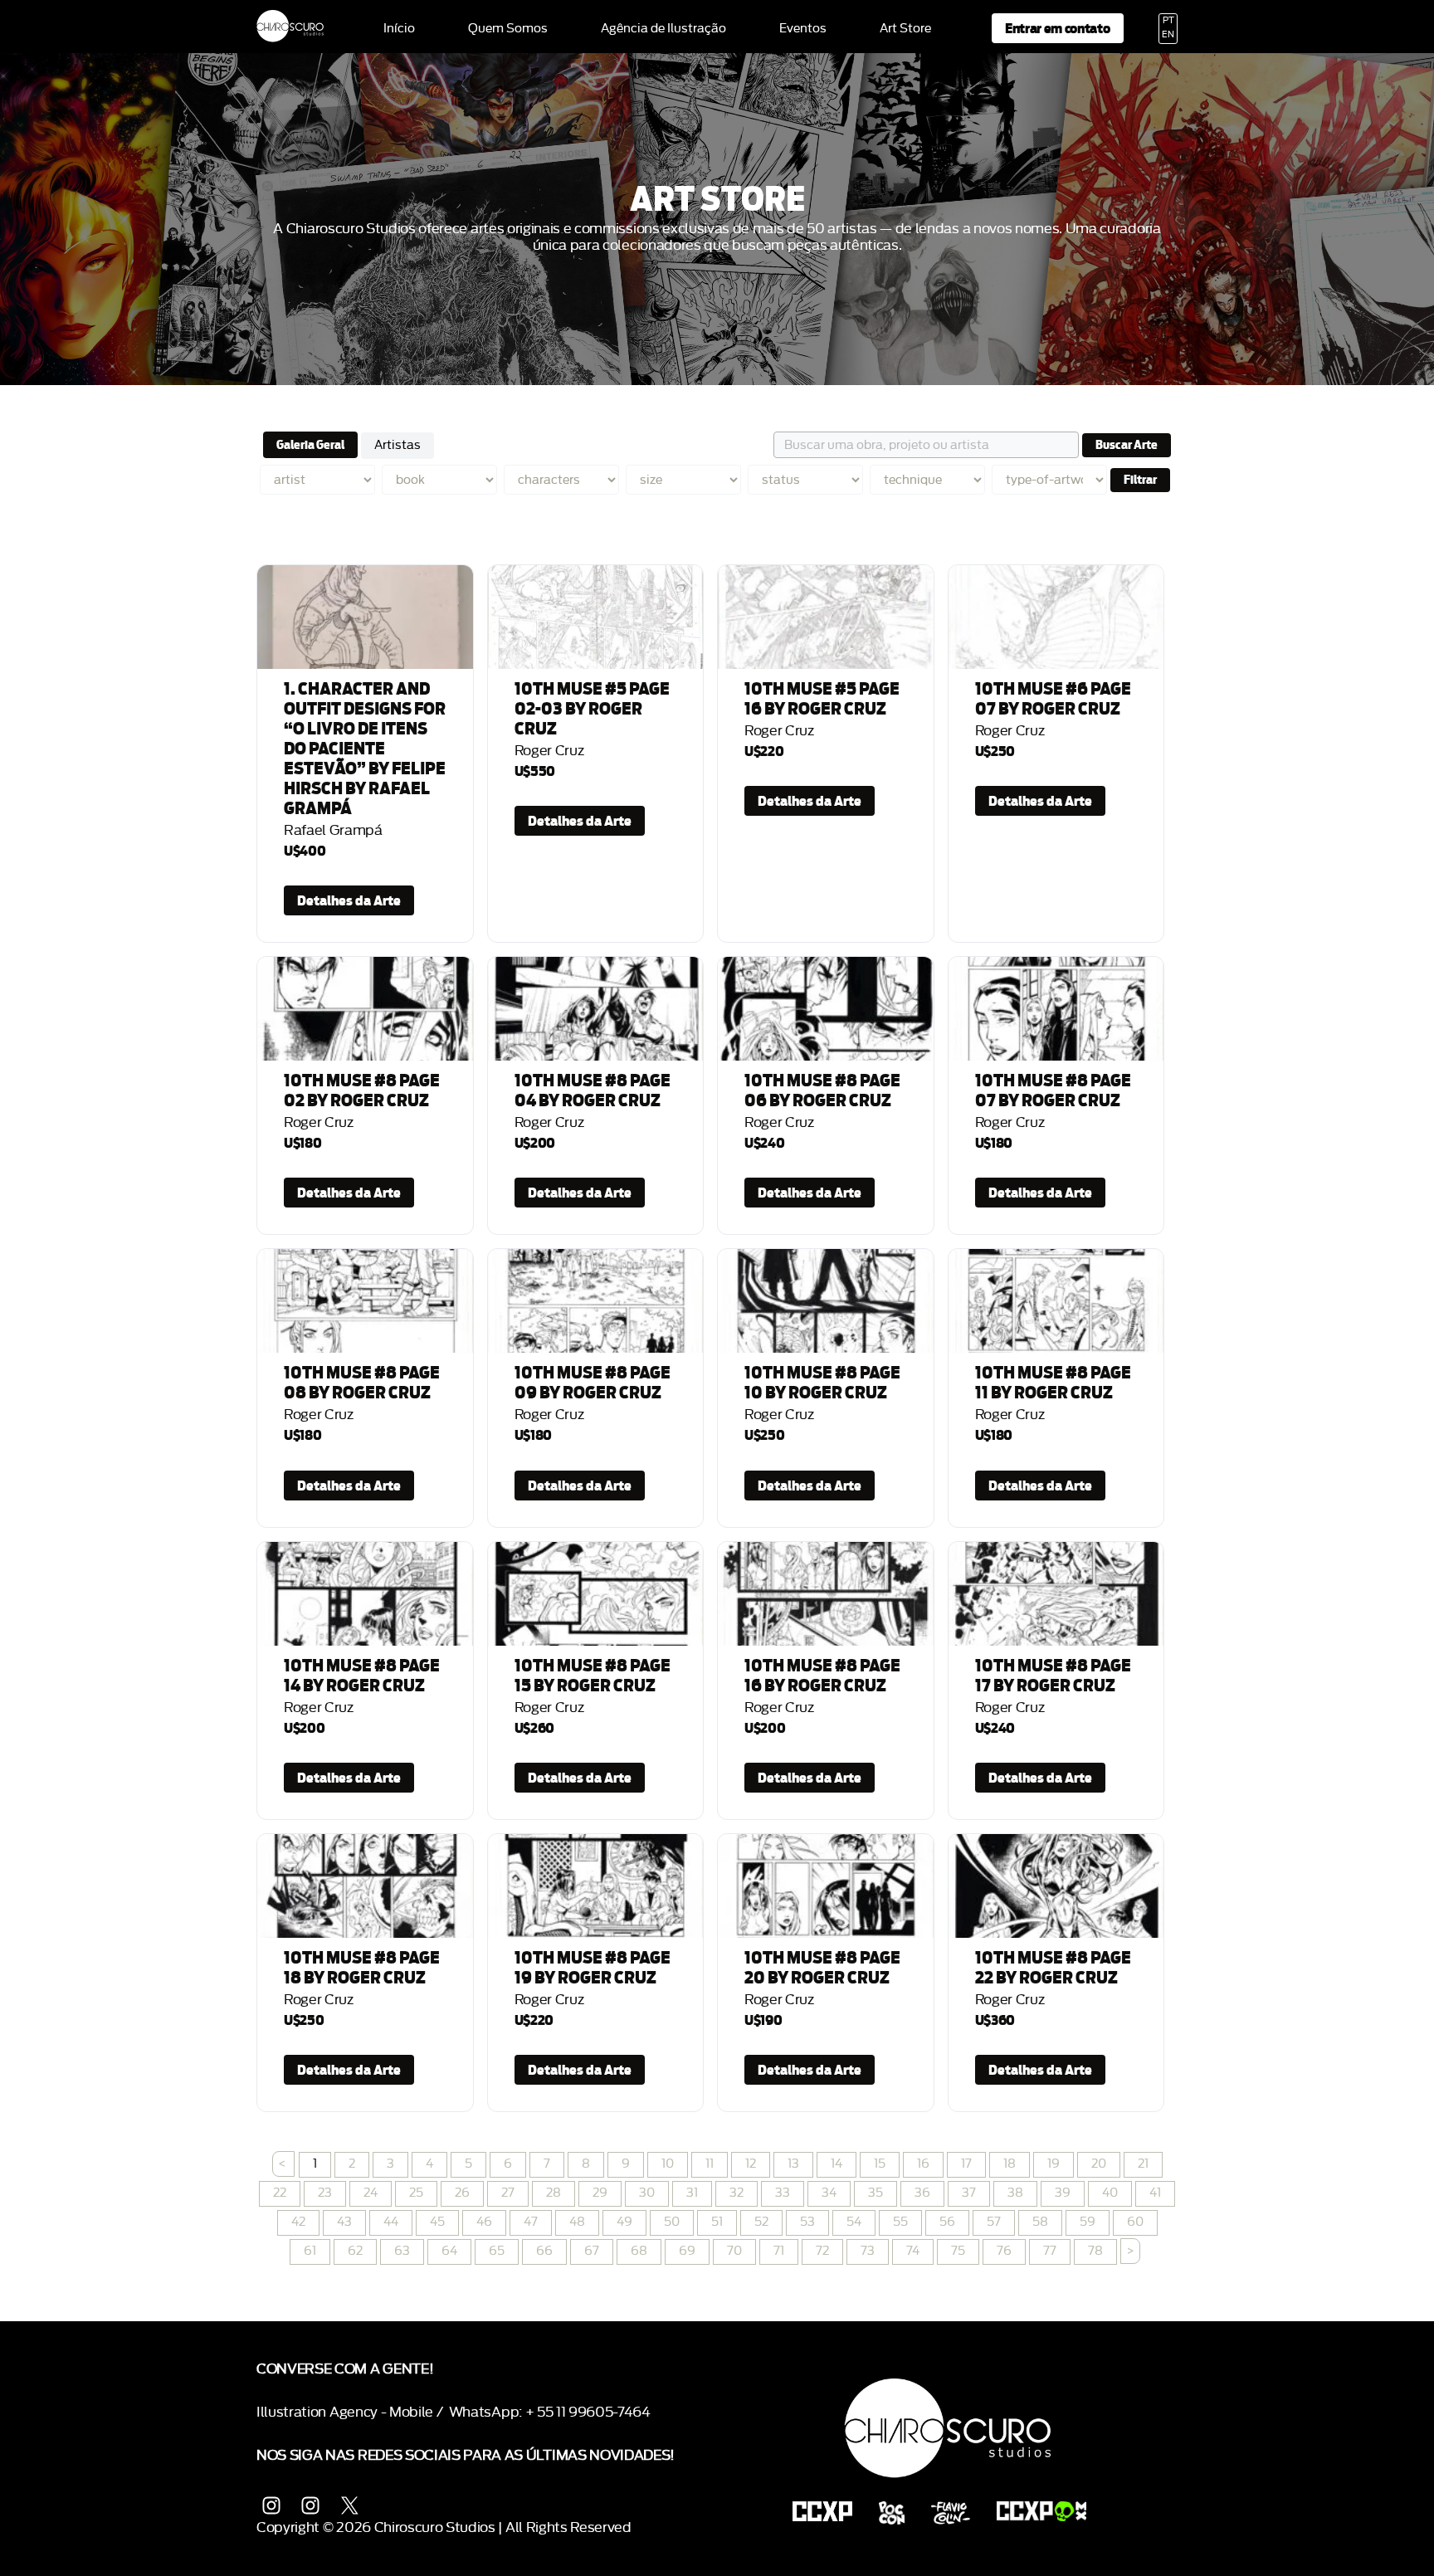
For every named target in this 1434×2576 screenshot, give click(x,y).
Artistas (398, 445)
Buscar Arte (1127, 445)
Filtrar (1140, 480)
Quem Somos (508, 29)
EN (1168, 35)
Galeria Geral (310, 445)
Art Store (905, 29)
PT (1168, 21)
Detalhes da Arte (349, 900)
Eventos (803, 29)
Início (399, 29)
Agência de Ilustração (663, 29)
